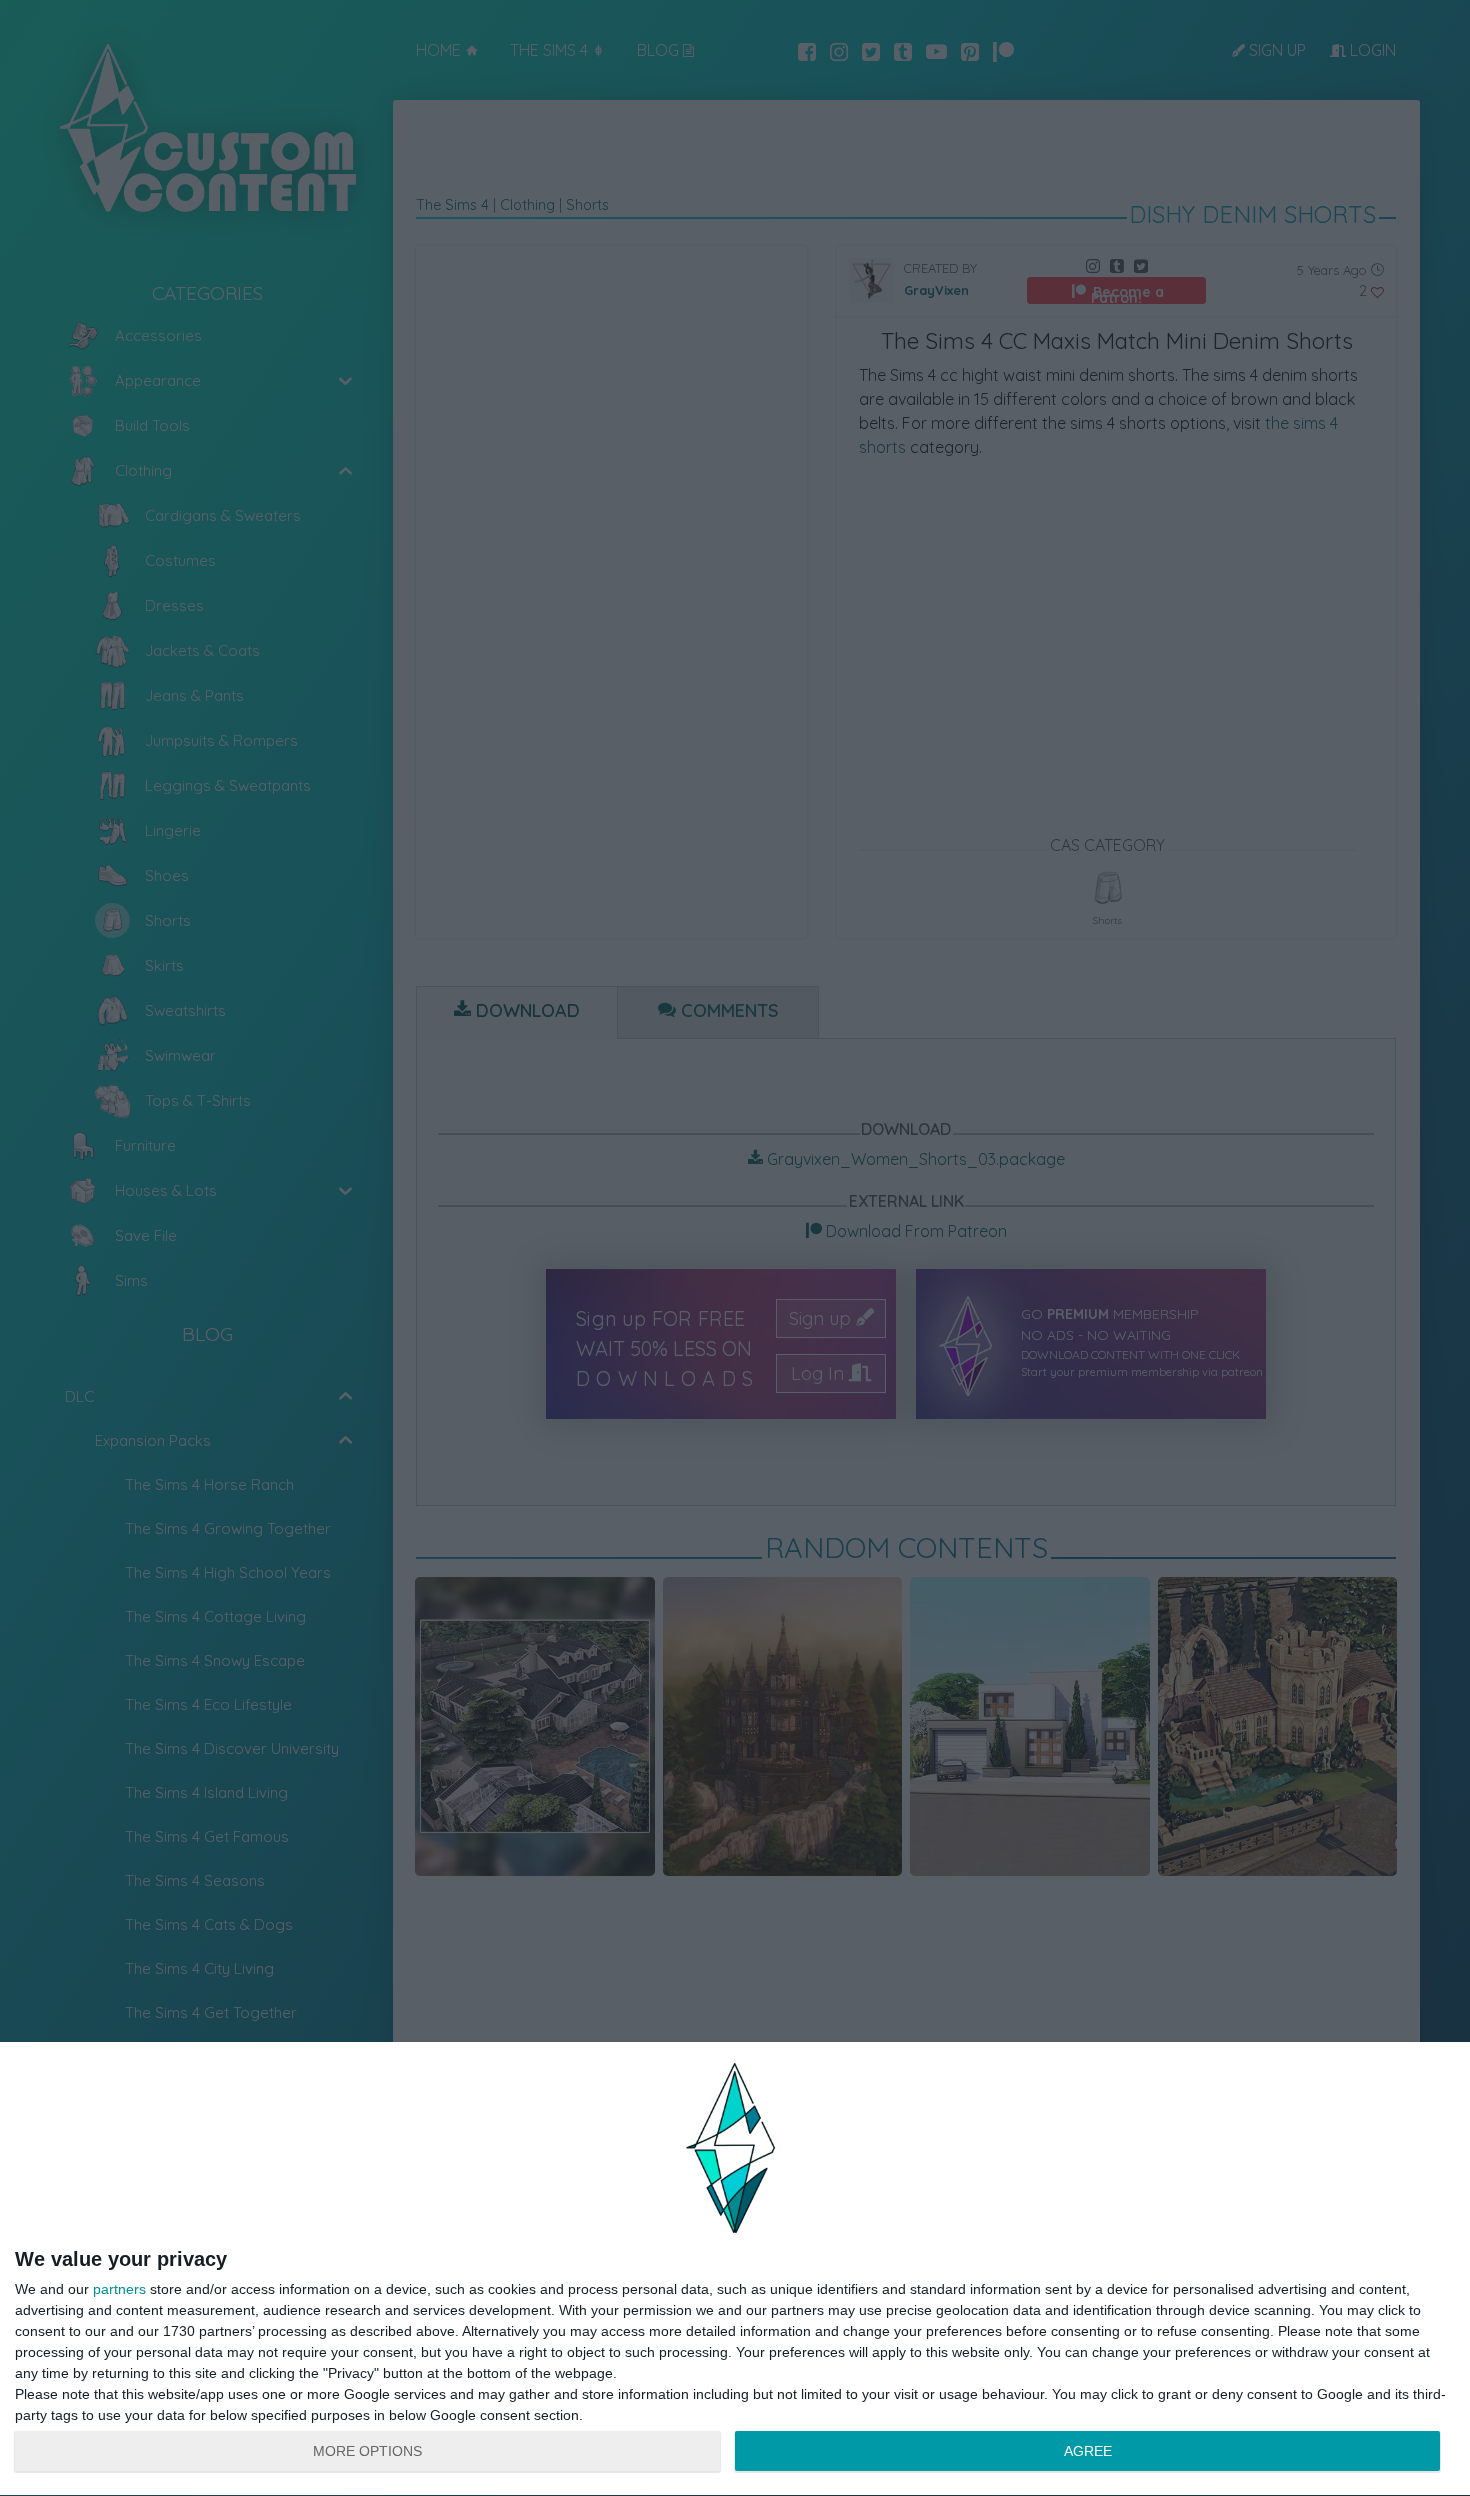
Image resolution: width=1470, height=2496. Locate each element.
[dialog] (735, 2269)
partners (119, 2289)
